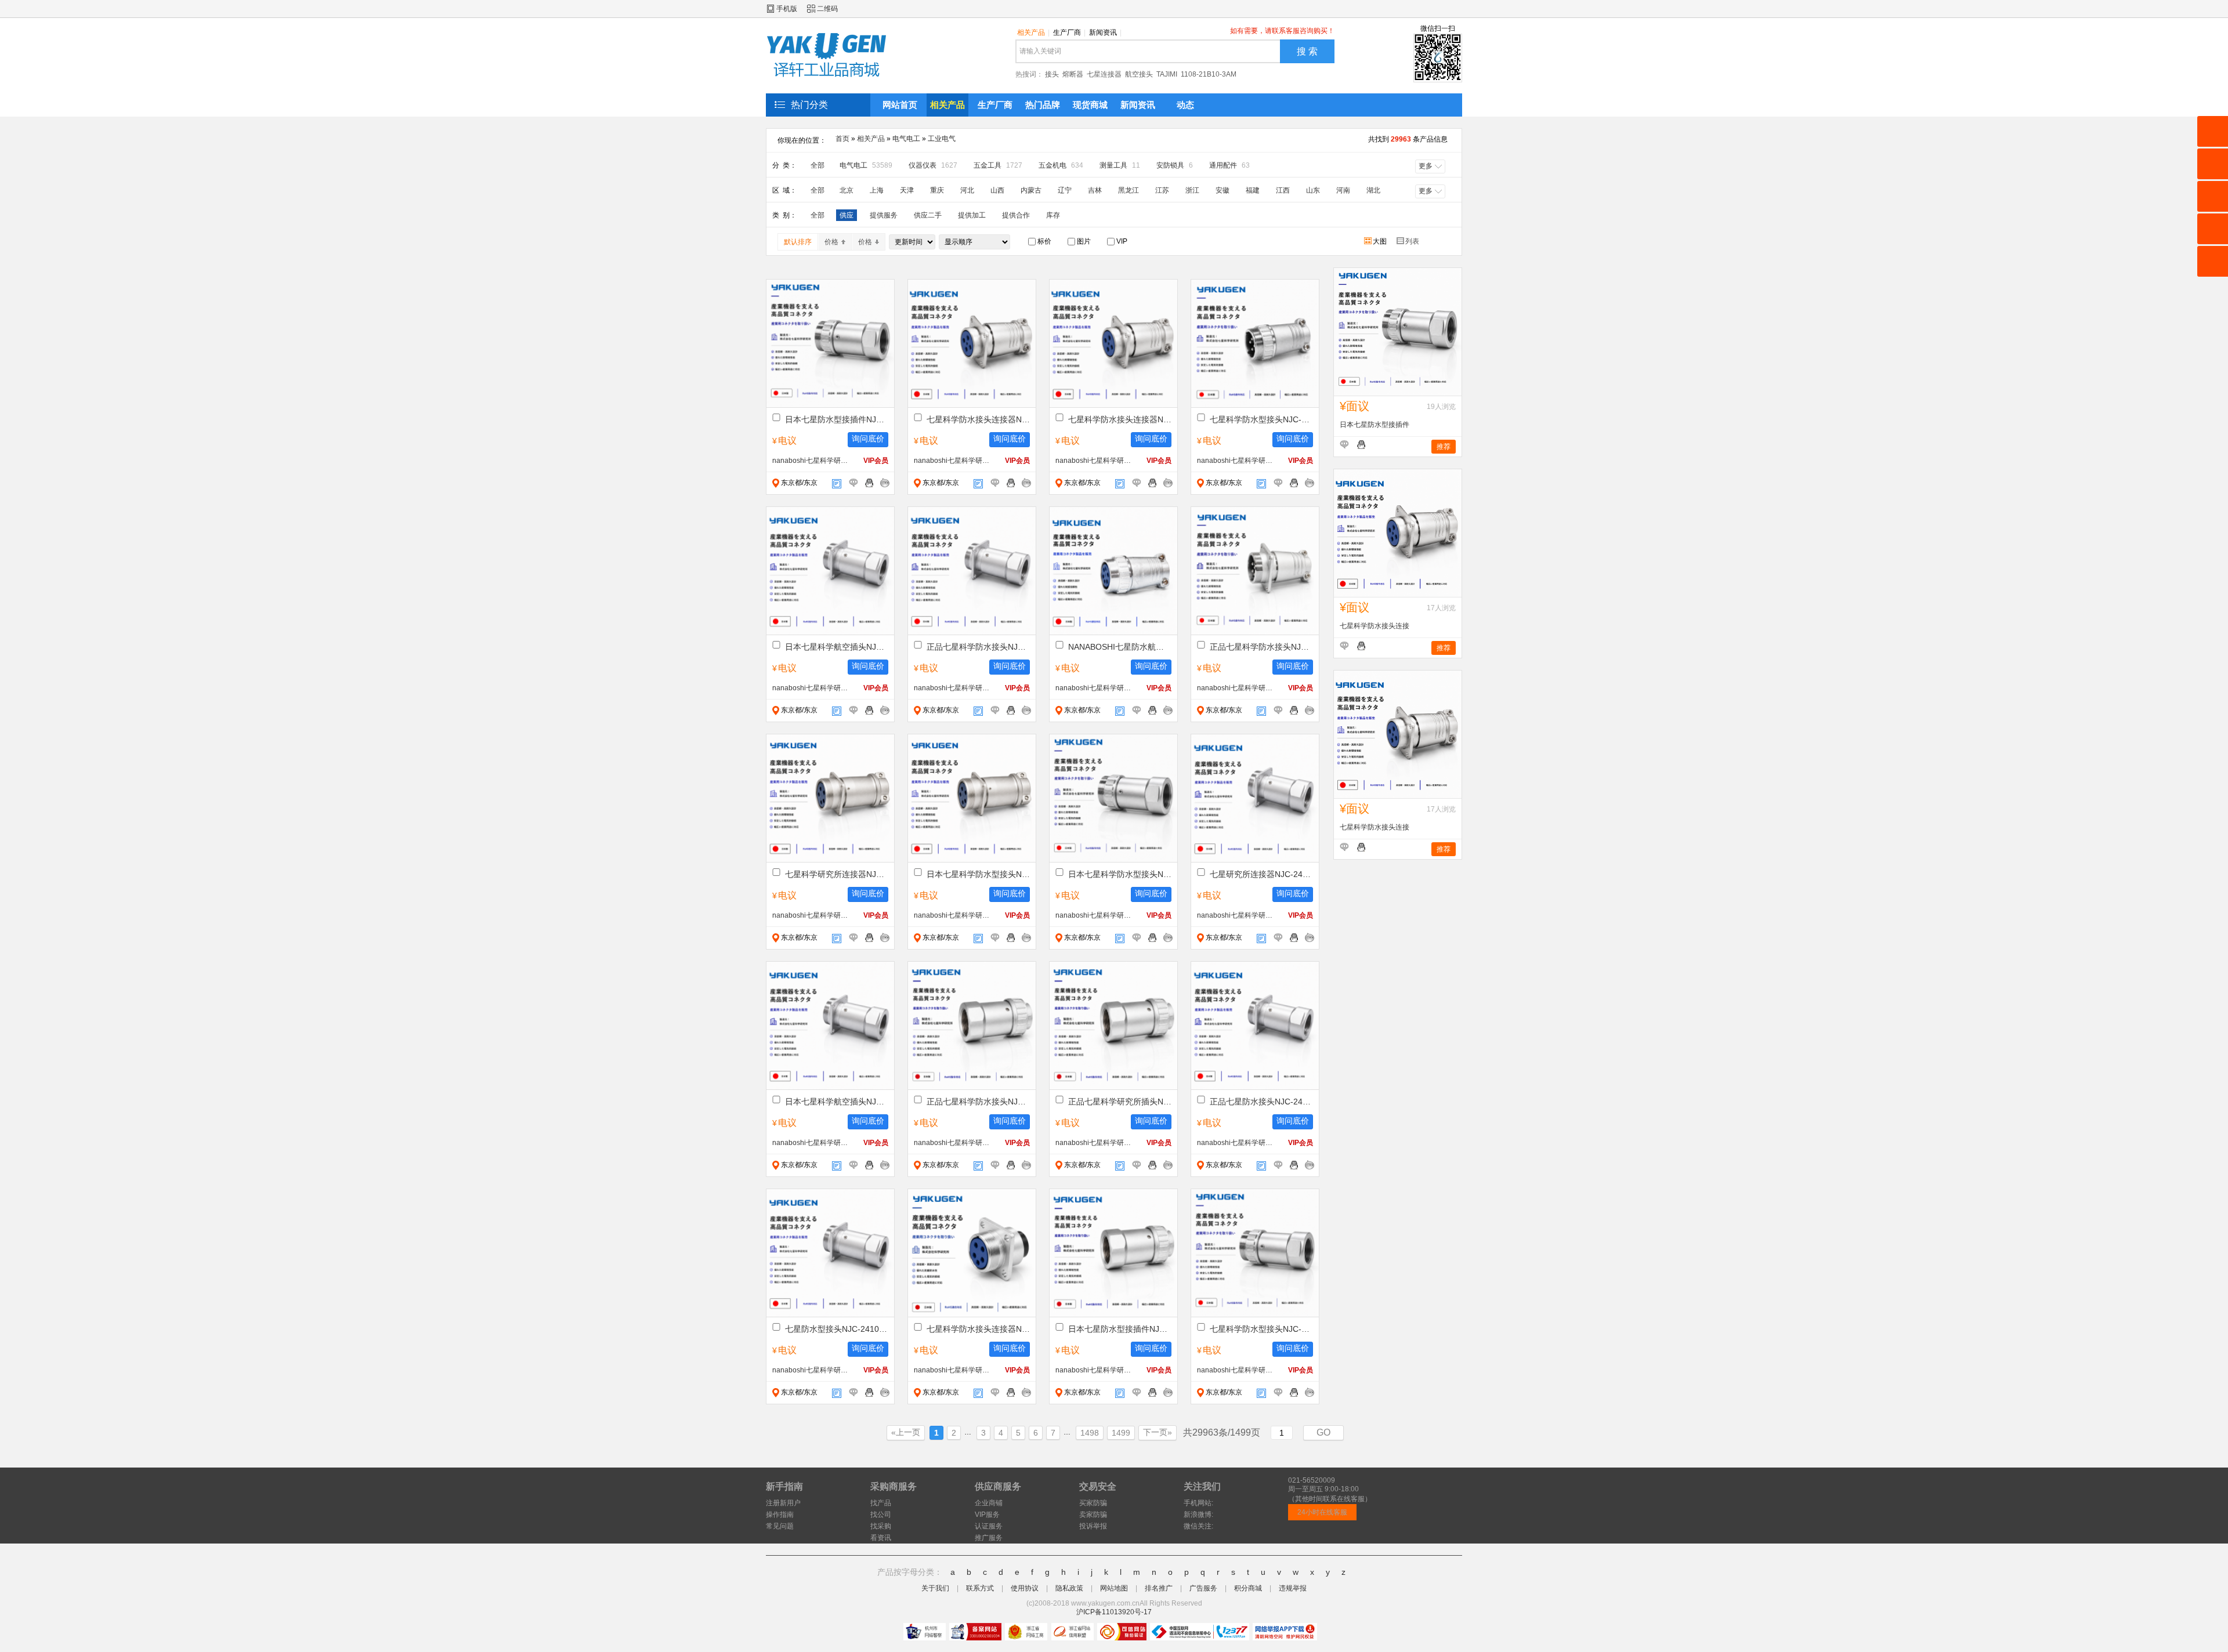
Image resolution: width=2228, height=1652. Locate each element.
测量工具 (1120, 165)
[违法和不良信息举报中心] (1200, 1632)
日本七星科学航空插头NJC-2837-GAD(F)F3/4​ (837, 647)
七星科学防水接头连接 (1375, 626)
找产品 (881, 1503)
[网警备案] (975, 1632)
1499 (1121, 1433)
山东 (1313, 190)
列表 (1413, 241)
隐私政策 (1069, 1588)
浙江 (1192, 190)
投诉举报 (1093, 1526)
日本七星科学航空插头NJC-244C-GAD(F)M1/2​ (837, 1102)
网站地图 (1114, 1588)
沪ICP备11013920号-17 (1114, 1612)
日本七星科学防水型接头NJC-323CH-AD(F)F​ (978, 874)
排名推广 (1159, 1588)
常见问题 (780, 1526)
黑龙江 (1129, 190)
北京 (847, 190)
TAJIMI (1167, 74)
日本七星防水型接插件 (1375, 425)
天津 (907, 190)
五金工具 (998, 165)
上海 (877, 190)
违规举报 (1293, 1588)
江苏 (1162, 190)
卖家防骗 (1093, 1515)
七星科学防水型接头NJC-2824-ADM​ (1261, 419)
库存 (1053, 215)
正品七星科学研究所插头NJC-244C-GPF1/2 (1120, 1102)
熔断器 (1073, 74)
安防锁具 (1175, 165)
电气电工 (906, 139)
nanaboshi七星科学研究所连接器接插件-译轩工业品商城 (811, 461)
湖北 (1373, 190)
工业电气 (942, 139)
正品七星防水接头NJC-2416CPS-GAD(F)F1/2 (1261, 1102)
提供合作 (1016, 215)
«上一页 (906, 1432)
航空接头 (1139, 74)
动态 (1185, 105)
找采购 (881, 1526)
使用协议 (1025, 1588)
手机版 (787, 9)
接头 (1052, 74)
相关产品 (1033, 32)
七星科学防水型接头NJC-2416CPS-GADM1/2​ (1261, 1329)
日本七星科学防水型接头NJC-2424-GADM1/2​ (1120, 874)
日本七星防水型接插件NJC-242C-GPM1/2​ (1120, 1329)
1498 (1090, 1433)
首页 (842, 139)
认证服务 (989, 1526)
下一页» (1158, 1432)
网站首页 (900, 105)
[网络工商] (1026, 1632)
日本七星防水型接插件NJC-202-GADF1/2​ (837, 419)
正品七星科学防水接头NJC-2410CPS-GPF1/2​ (978, 1102)
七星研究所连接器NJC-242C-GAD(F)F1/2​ (1261, 874)
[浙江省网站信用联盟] (1073, 1632)
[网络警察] (925, 1632)
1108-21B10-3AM (1209, 74)
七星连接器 (1104, 74)
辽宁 (1065, 190)
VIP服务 (987, 1515)
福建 (1253, 190)
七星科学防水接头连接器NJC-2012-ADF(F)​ (1120, 419)
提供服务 (884, 215)
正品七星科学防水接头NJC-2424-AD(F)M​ (1261, 647)
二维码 (827, 9)
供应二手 (928, 215)
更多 (1426, 166)
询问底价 (868, 439)
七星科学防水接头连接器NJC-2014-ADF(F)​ (978, 419)
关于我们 (935, 1588)
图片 (1083, 241)
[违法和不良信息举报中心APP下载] (1285, 1632)
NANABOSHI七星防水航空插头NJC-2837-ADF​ (1120, 647)
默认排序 (798, 242)
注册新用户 (783, 1503)
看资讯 (881, 1538)
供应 (847, 215)
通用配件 (1229, 165)
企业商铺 (989, 1503)
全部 (818, 165)
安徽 (1222, 190)
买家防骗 (1093, 1503)
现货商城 (1090, 105)
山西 (997, 190)
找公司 (881, 1515)
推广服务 (989, 1538)
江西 (1283, 190)
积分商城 (1248, 1588)
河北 (967, 190)
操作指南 (780, 1515)
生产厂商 (1069, 32)
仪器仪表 (933, 165)
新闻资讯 (1105, 32)
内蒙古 (1031, 190)
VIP (1121, 241)
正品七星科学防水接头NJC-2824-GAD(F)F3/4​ (978, 647)
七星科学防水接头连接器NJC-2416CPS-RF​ (978, 1329)
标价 (1044, 241)
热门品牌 (1043, 105)
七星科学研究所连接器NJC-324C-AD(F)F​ (837, 874)
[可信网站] (1122, 1632)
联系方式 (980, 1588)
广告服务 (1203, 1588)
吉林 (1095, 190)
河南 (1343, 190)
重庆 (937, 190)
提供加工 (972, 215)
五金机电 (1061, 165)
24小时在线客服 (1322, 1512)
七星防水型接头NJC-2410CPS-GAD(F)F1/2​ (837, 1329)
